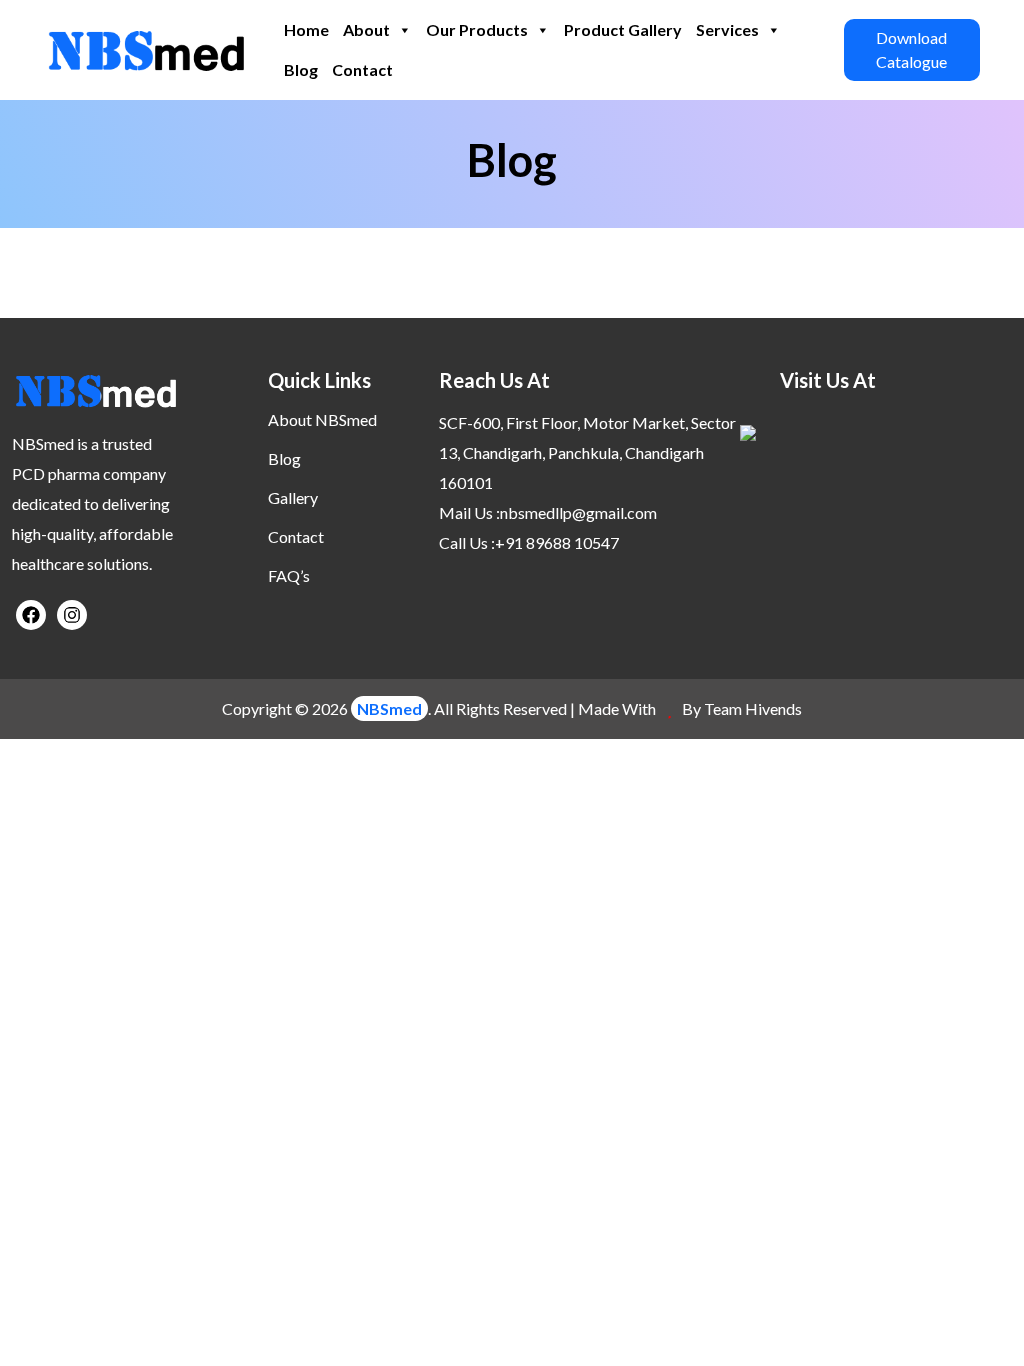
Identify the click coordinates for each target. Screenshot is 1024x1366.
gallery (293, 497)
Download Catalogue (911, 49)
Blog (301, 69)
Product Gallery (623, 29)
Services (727, 29)
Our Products (477, 29)
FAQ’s (289, 575)
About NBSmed (322, 419)
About (366, 29)
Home (306, 29)
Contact (362, 69)
